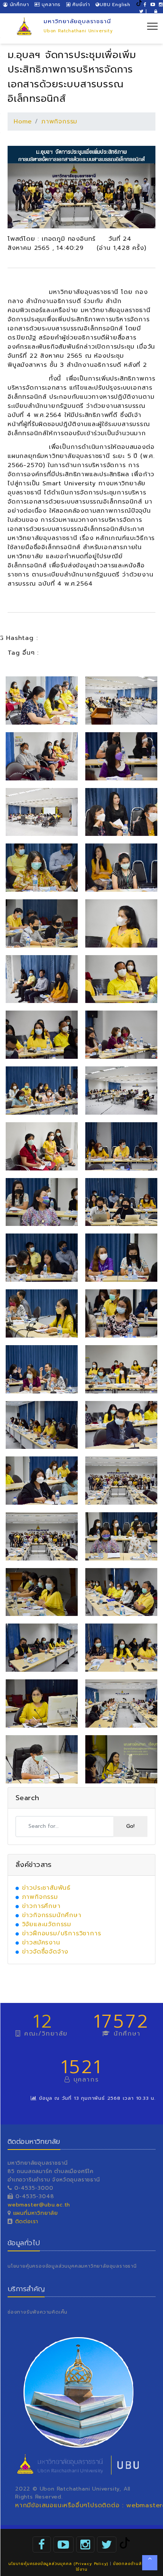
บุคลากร (50, 5)
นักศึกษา (18, 5)
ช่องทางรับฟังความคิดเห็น (38, 2312)
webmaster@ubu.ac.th (39, 2205)
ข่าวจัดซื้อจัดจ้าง (45, 1952)
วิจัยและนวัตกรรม (47, 1924)
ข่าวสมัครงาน (41, 1943)
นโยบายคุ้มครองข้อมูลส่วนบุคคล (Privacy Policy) (58, 2564)
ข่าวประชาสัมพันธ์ (46, 1888)
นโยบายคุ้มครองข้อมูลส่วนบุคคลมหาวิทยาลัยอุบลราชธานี (72, 2266)
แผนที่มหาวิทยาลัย (36, 2213)
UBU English (115, 5)
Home (23, 122)
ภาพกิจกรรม (59, 122)
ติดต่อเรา (26, 2221)
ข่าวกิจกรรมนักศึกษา (52, 1915)
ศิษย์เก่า (80, 5)
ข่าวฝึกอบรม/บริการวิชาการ (62, 1933)
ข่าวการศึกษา (41, 1906)
